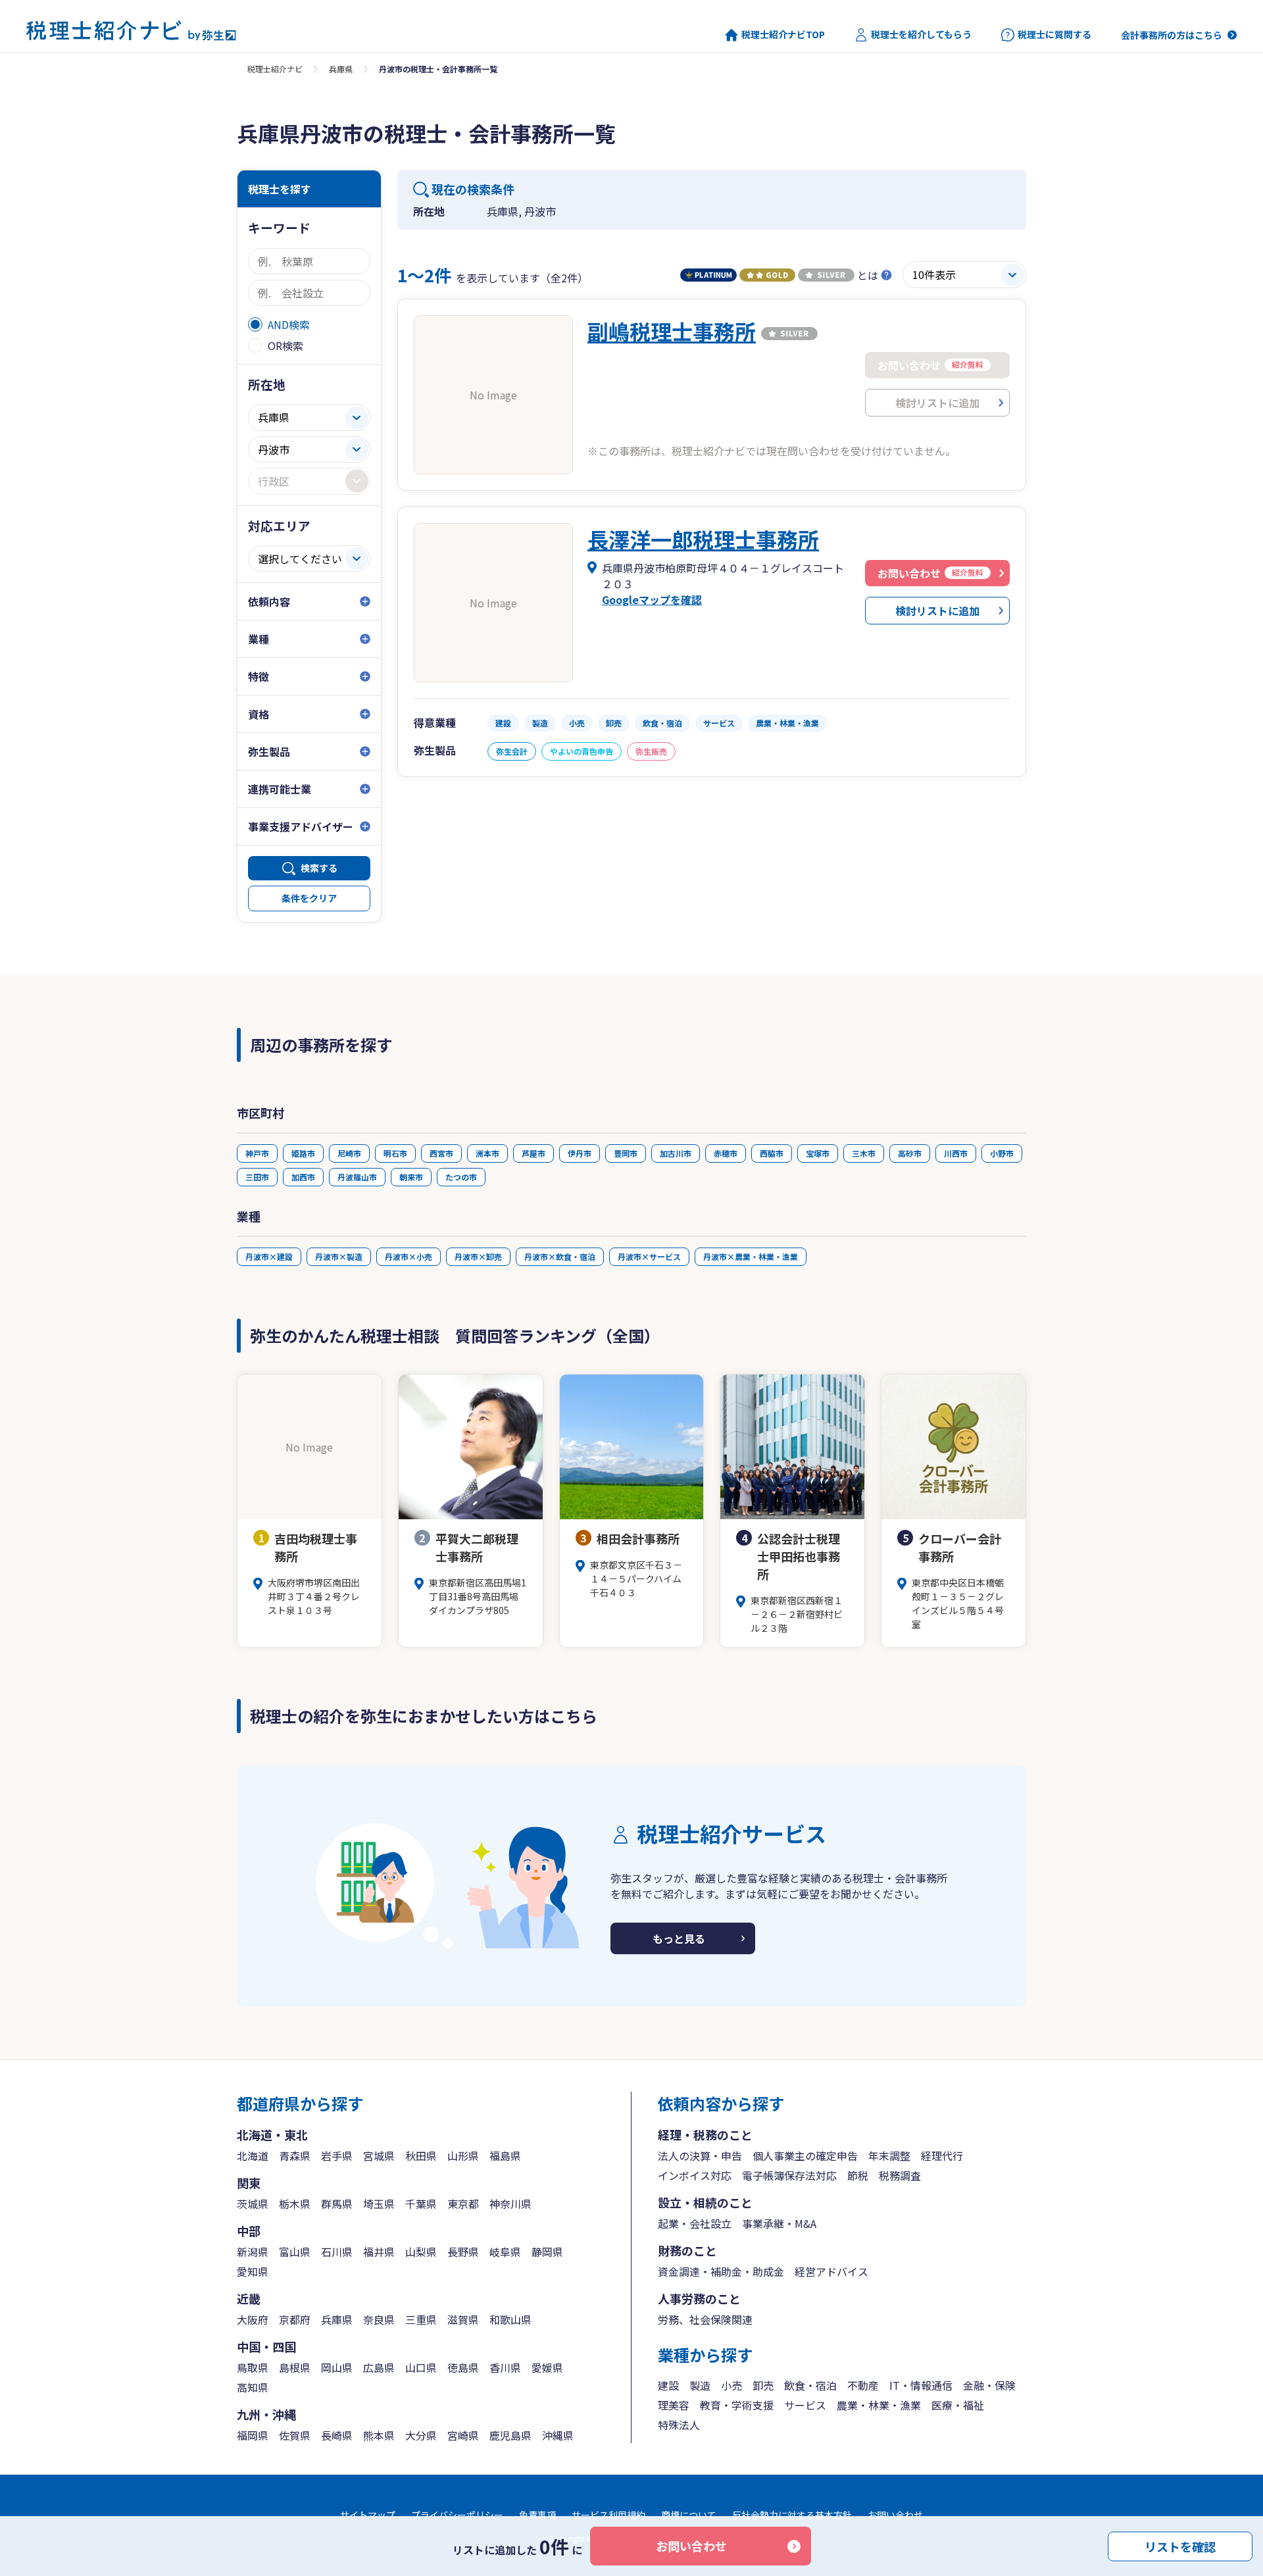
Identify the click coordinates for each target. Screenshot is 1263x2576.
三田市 (257, 1177)
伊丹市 (580, 1153)
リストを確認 (1180, 2546)
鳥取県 (253, 2367)
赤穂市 (726, 1153)
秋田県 (421, 2156)
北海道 (253, 2156)
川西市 (956, 1153)
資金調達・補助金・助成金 (721, 2271)
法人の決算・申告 (700, 2156)
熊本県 (379, 2435)
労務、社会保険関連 (705, 2319)
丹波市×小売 (409, 1256)
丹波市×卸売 (478, 1256)
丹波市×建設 (269, 1256)
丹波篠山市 (357, 1177)
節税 (858, 2175)
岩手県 (337, 2156)
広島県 (379, 2367)
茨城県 (253, 2204)
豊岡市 (626, 1153)
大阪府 (253, 2319)
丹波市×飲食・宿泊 (560, 1256)
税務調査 (900, 2175)
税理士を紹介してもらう (921, 35)
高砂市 (910, 1153)
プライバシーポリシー (457, 2515)
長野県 (463, 2252)
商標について (689, 2515)
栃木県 (295, 2204)
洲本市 (487, 1153)
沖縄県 (558, 2435)
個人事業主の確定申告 (805, 2156)
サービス (805, 2405)
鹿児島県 (510, 2435)
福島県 (505, 2156)
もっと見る (679, 1938)
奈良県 (379, 2319)
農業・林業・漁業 (879, 2405)
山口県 (421, 2367)
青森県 (295, 2156)
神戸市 (257, 1153)
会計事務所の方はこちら (1172, 35)
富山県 (295, 2252)
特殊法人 (679, 2425)
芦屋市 (533, 1153)
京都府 (295, 2319)
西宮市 (441, 1153)
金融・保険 (989, 2385)
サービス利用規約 (608, 2515)
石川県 (337, 2252)
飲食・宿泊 (810, 2385)
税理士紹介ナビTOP (783, 35)
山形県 (463, 2156)
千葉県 (421, 2204)
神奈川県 (510, 2204)
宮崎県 (463, 2435)
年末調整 (889, 2156)
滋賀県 (463, 2319)
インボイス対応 (695, 2175)
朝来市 (411, 1177)
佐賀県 (295, 2435)
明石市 (395, 1153)
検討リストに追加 (937, 611)
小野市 (1002, 1153)
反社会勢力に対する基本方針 (792, 2515)
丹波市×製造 (339, 1256)
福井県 (379, 2252)
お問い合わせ (691, 2546)
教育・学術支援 (737, 2405)
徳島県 (463, 2367)
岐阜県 (505, 2252)
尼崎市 (349, 1153)
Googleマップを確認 (652, 599)
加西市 (303, 1177)
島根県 (295, 2367)
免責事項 (537, 2515)
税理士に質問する (1054, 35)
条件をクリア (309, 898)
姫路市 (303, 1153)
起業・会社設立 (695, 2223)
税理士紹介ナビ (275, 69)
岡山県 (337, 2367)
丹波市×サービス (649, 1256)
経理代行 (942, 2156)
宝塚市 (818, 1153)
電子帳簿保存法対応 (789, 2175)
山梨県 (421, 2252)
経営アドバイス (831, 2271)
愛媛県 (547, 2367)
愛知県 (253, 2271)
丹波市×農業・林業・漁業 (751, 1256)
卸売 (763, 2385)
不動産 (863, 2385)
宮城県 (379, 2156)
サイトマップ (368, 2515)
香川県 (505, 2367)
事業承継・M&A (779, 2223)
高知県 (253, 2387)
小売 (731, 2385)
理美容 (674, 2405)
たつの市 (461, 1177)
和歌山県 (510, 2319)
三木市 (864, 1153)
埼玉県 (379, 2204)
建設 (668, 2385)
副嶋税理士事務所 (672, 331)
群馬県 (337, 2204)
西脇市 (772, 1153)
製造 (700, 2385)
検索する (319, 868)
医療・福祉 (958, 2405)
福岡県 (253, 2435)
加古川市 (676, 1153)
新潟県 (253, 2252)
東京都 (463, 2204)
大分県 (421, 2435)
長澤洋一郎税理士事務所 (703, 539)
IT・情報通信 (921, 2385)
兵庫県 (341, 69)
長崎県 (337, 2435)
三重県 (421, 2319)
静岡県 (547, 2252)
